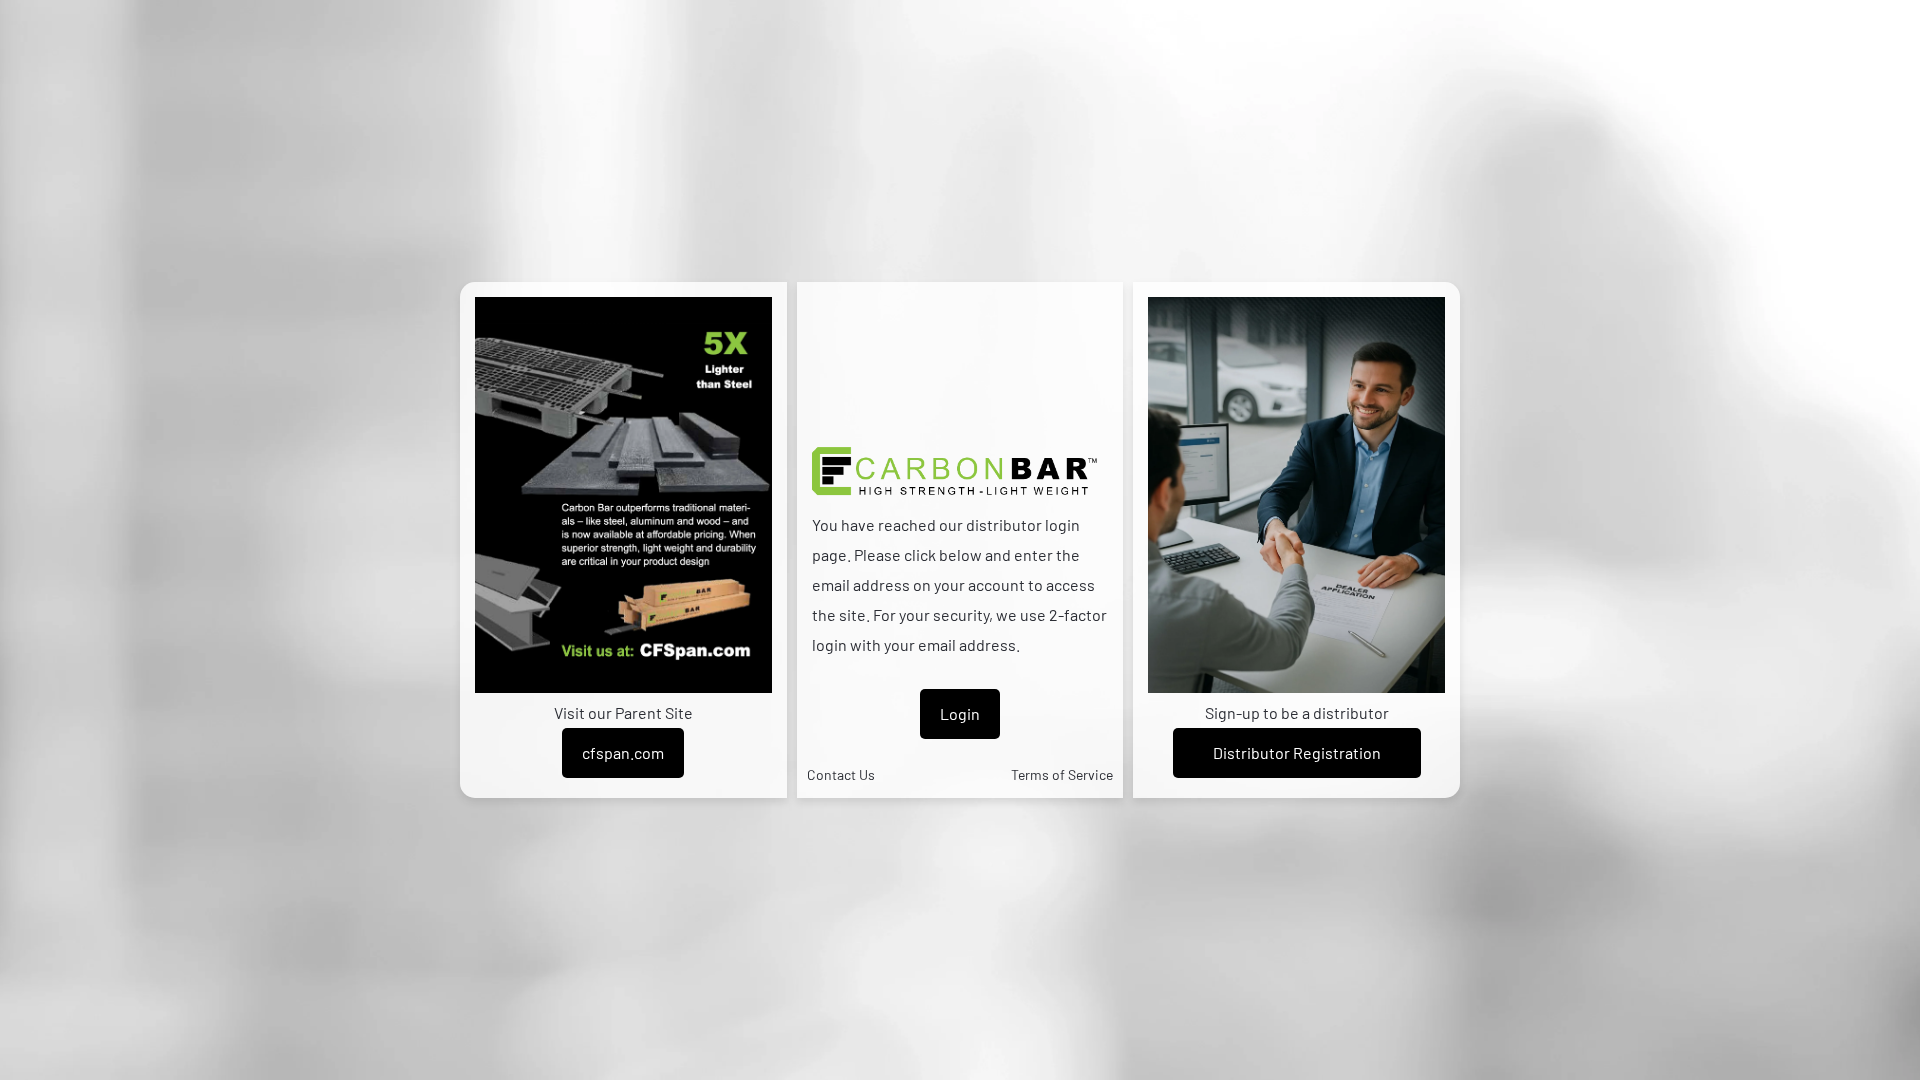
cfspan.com (623, 752)
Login (960, 713)
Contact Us (841, 774)
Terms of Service (1062, 774)
